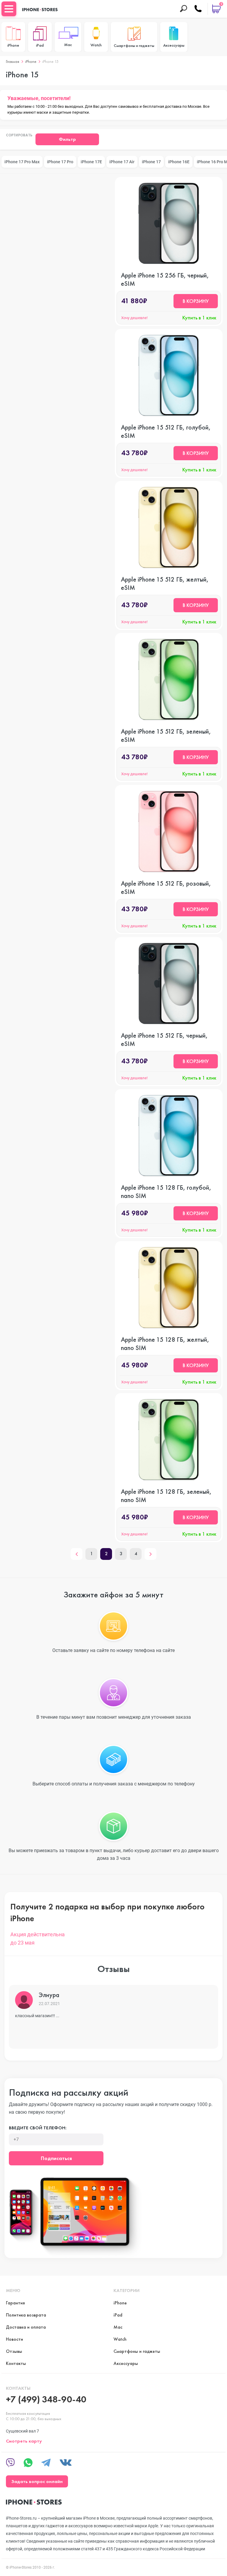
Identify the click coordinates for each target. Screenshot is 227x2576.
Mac (118, 2327)
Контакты (16, 2363)
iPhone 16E (179, 162)
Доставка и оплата (26, 2327)
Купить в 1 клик (199, 318)
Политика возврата (26, 2315)
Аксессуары (126, 2363)
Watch (120, 2339)
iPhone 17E (91, 162)
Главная (13, 61)
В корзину (196, 301)
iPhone (31, 61)
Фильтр (67, 139)
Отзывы (14, 2351)
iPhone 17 (151, 162)
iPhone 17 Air (122, 162)
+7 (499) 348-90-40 (46, 2399)
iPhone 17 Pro (60, 162)
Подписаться (56, 2158)
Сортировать (19, 136)
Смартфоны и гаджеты (137, 2351)
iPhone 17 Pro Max (22, 162)
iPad (118, 2315)
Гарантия (15, 2303)
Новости (14, 2339)
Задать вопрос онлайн (37, 2481)
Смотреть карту (24, 2441)
